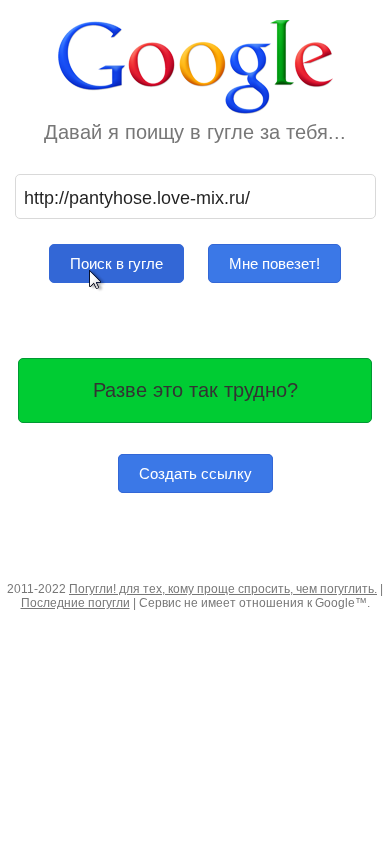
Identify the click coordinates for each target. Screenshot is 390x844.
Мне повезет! (274, 263)
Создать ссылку (195, 473)
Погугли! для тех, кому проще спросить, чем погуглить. (223, 589)
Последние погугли (75, 603)
